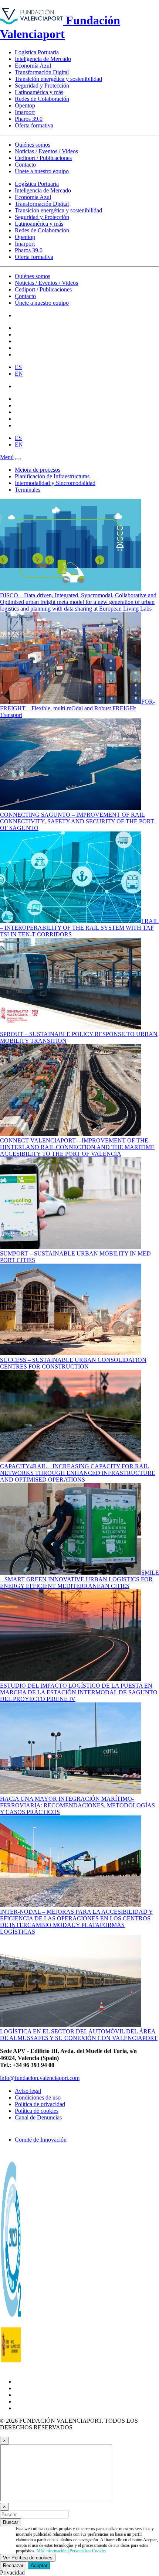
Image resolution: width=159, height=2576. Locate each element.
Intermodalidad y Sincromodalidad (55, 483)
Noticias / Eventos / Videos (46, 151)
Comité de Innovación (41, 2140)
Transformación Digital (42, 72)
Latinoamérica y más (39, 92)
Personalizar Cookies (88, 2551)
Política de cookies (37, 2111)
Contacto (25, 165)
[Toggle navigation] (18, 459)
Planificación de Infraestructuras (52, 476)
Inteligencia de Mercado (43, 59)
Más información (52, 2551)
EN (19, 374)
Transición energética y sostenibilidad (58, 79)
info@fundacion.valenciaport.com (40, 2078)
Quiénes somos (33, 145)
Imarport (25, 112)
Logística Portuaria (37, 52)
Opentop (25, 105)
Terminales (28, 490)
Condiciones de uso (38, 2097)
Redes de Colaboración (42, 99)
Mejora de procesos (38, 470)
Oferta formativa (34, 125)
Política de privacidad (40, 2104)
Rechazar (13, 2565)
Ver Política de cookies (28, 2558)
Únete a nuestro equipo (42, 171)
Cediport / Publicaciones (43, 158)
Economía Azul (33, 66)
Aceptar (39, 2565)
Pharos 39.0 (29, 119)
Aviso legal (28, 2091)
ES (18, 367)
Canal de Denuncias (38, 2117)
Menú (7, 457)
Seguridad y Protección (42, 86)
